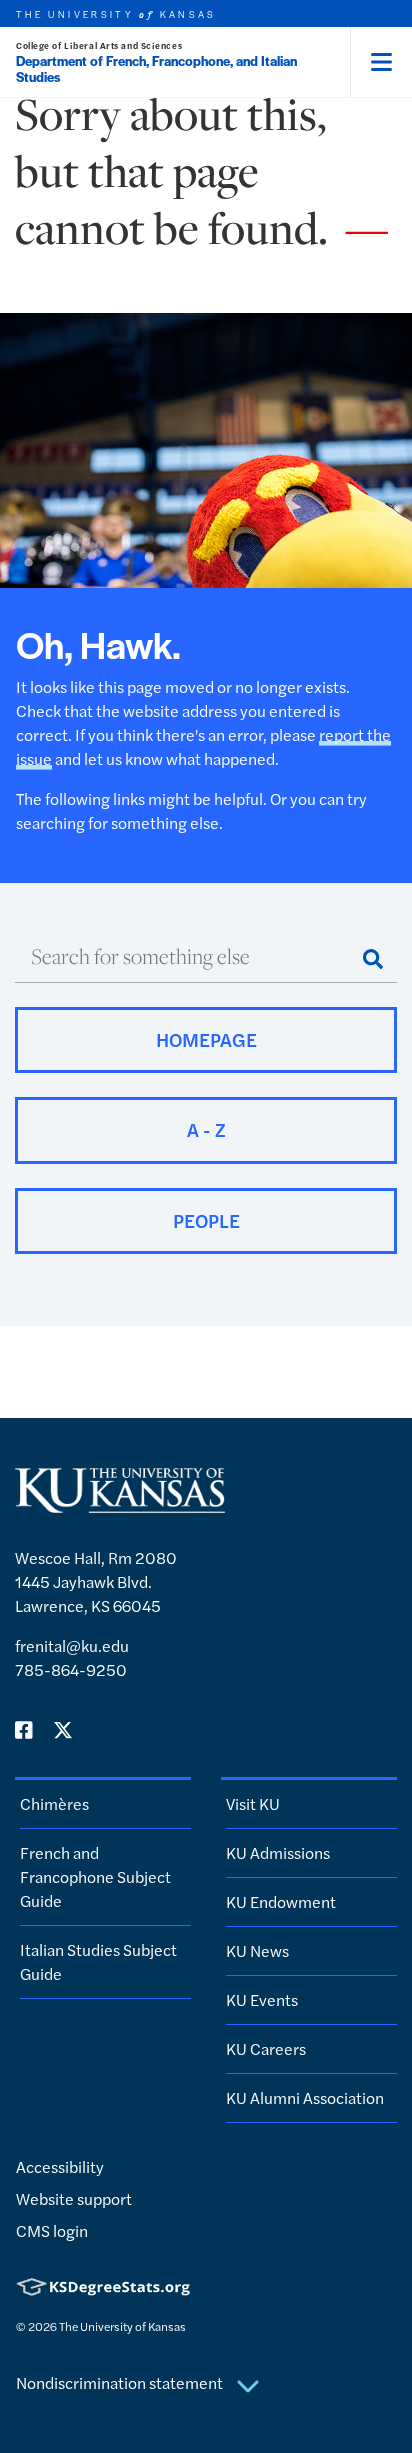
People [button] (206, 1220)
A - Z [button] (206, 1129)
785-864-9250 (71, 1669)
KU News (257, 1950)
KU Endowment (281, 1901)
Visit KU (253, 1803)
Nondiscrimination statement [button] (121, 2382)
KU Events (262, 1999)
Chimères (54, 1803)
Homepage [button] (206, 1039)
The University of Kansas (122, 2326)
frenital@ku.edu (72, 1645)
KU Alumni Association (305, 2097)
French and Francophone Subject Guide (95, 1876)
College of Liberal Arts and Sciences (99, 45)
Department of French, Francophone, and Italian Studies (156, 68)
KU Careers (266, 2048)
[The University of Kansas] (120, 1504)
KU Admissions (278, 1852)
